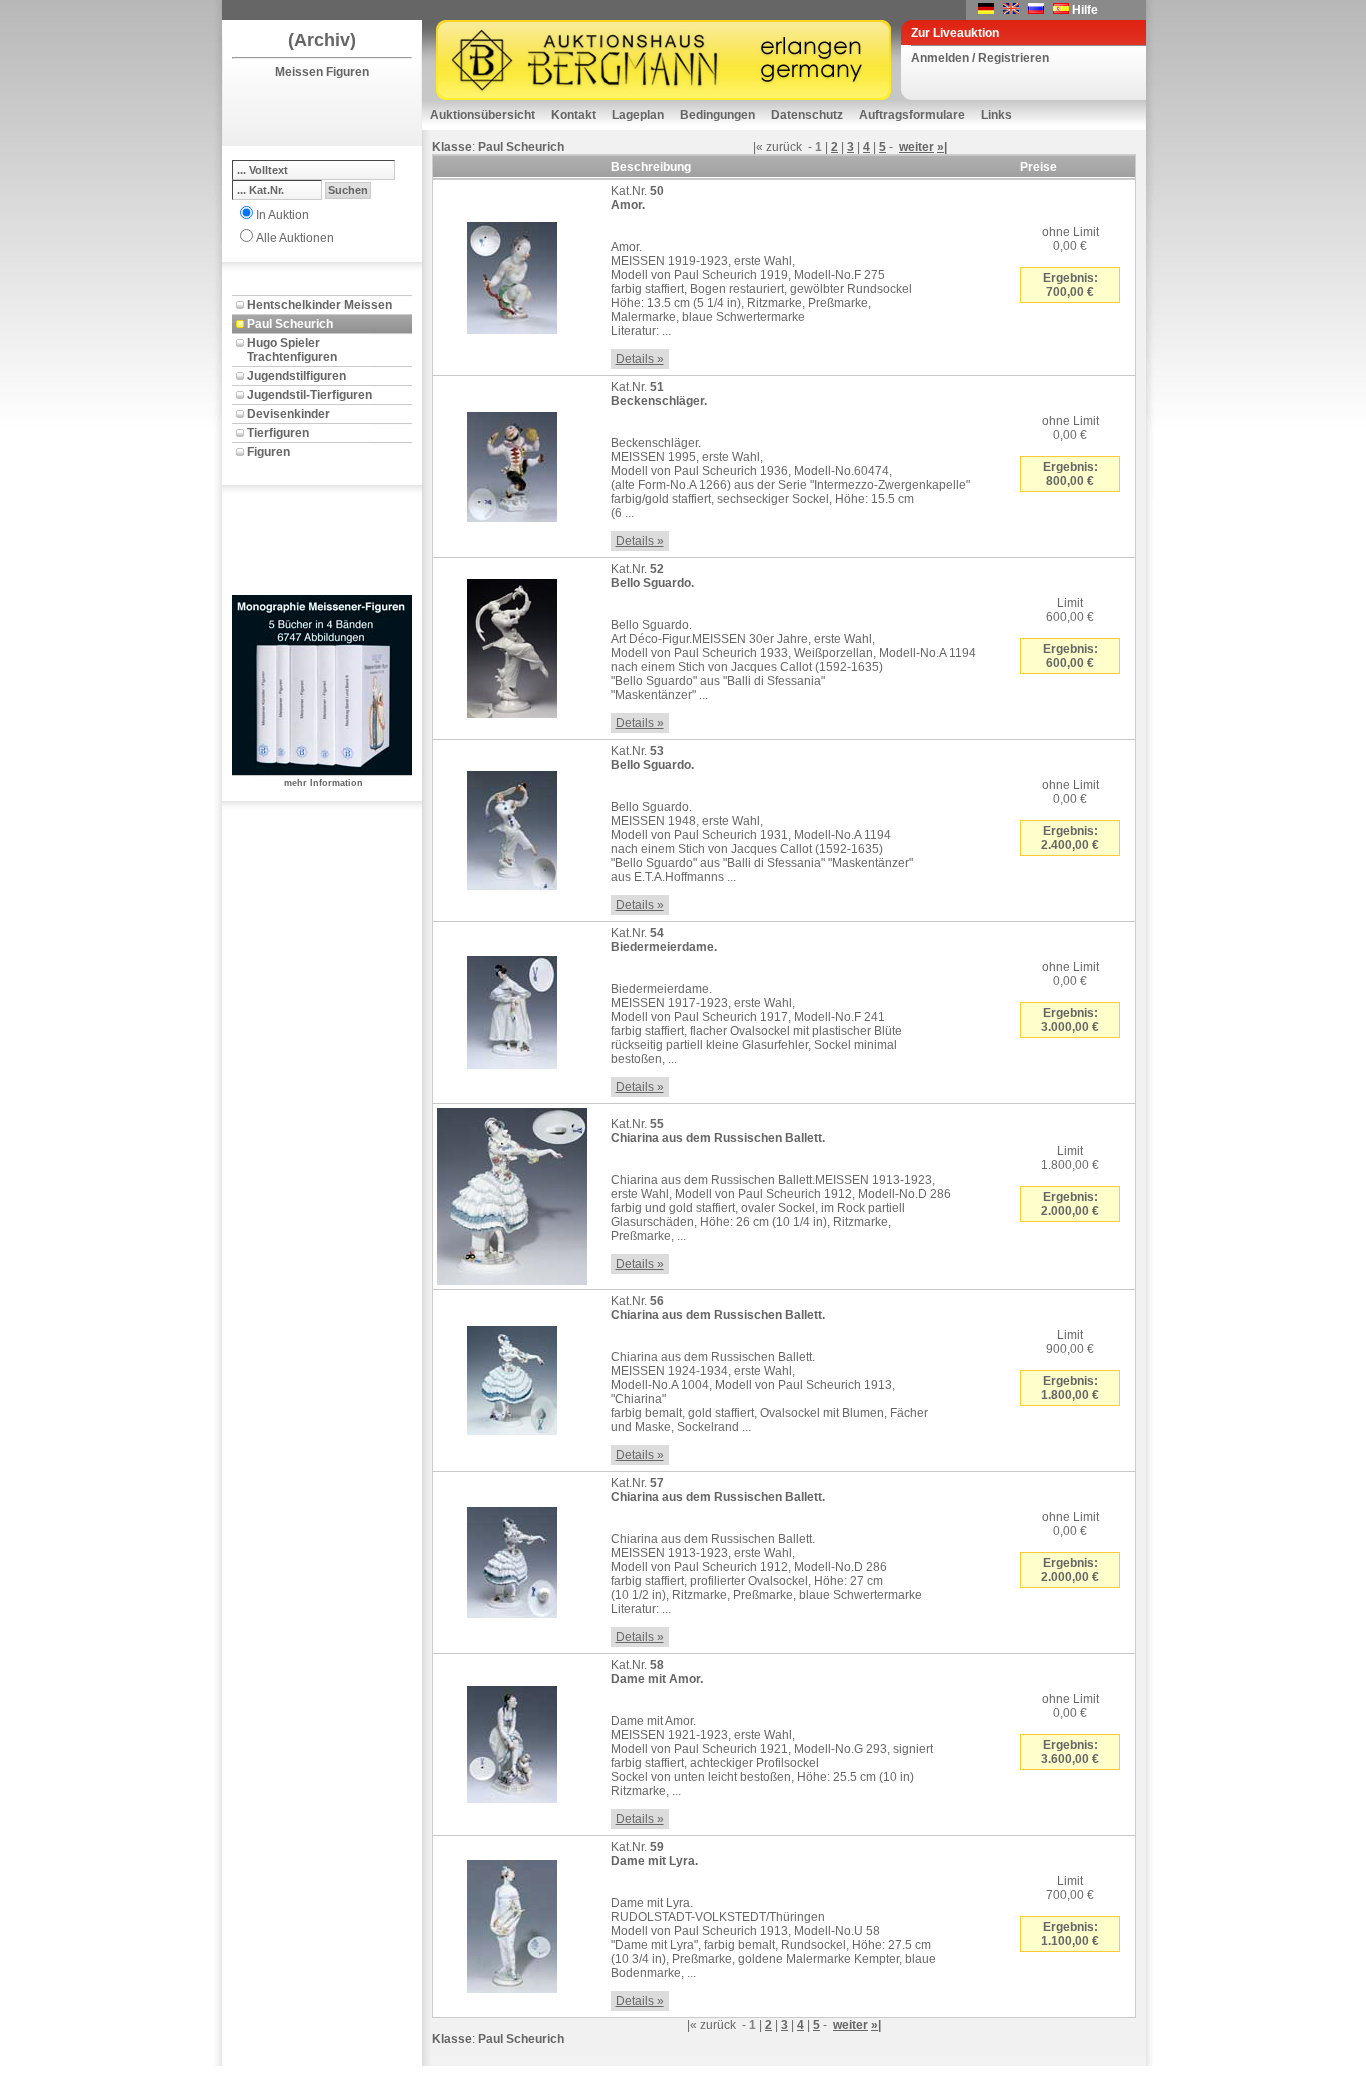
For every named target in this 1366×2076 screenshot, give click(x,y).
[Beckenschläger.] (512, 463)
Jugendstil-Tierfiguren (309, 395)
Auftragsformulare (912, 115)
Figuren (268, 452)
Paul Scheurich (290, 324)
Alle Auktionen (295, 238)
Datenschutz (807, 115)
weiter (916, 147)
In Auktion (282, 215)
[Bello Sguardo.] (512, 645)
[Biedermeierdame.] (512, 1009)
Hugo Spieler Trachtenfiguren (292, 350)
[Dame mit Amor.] (512, 1741)
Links (996, 115)
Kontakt (573, 115)
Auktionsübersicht (482, 115)
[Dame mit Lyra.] (512, 1923)
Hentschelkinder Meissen (319, 305)
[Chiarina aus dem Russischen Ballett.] (512, 1193)
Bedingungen (717, 115)
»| (942, 147)
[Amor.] (512, 274)
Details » (640, 359)
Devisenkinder (288, 414)
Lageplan (638, 115)
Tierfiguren (278, 433)
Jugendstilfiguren (296, 376)
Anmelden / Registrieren (980, 58)
